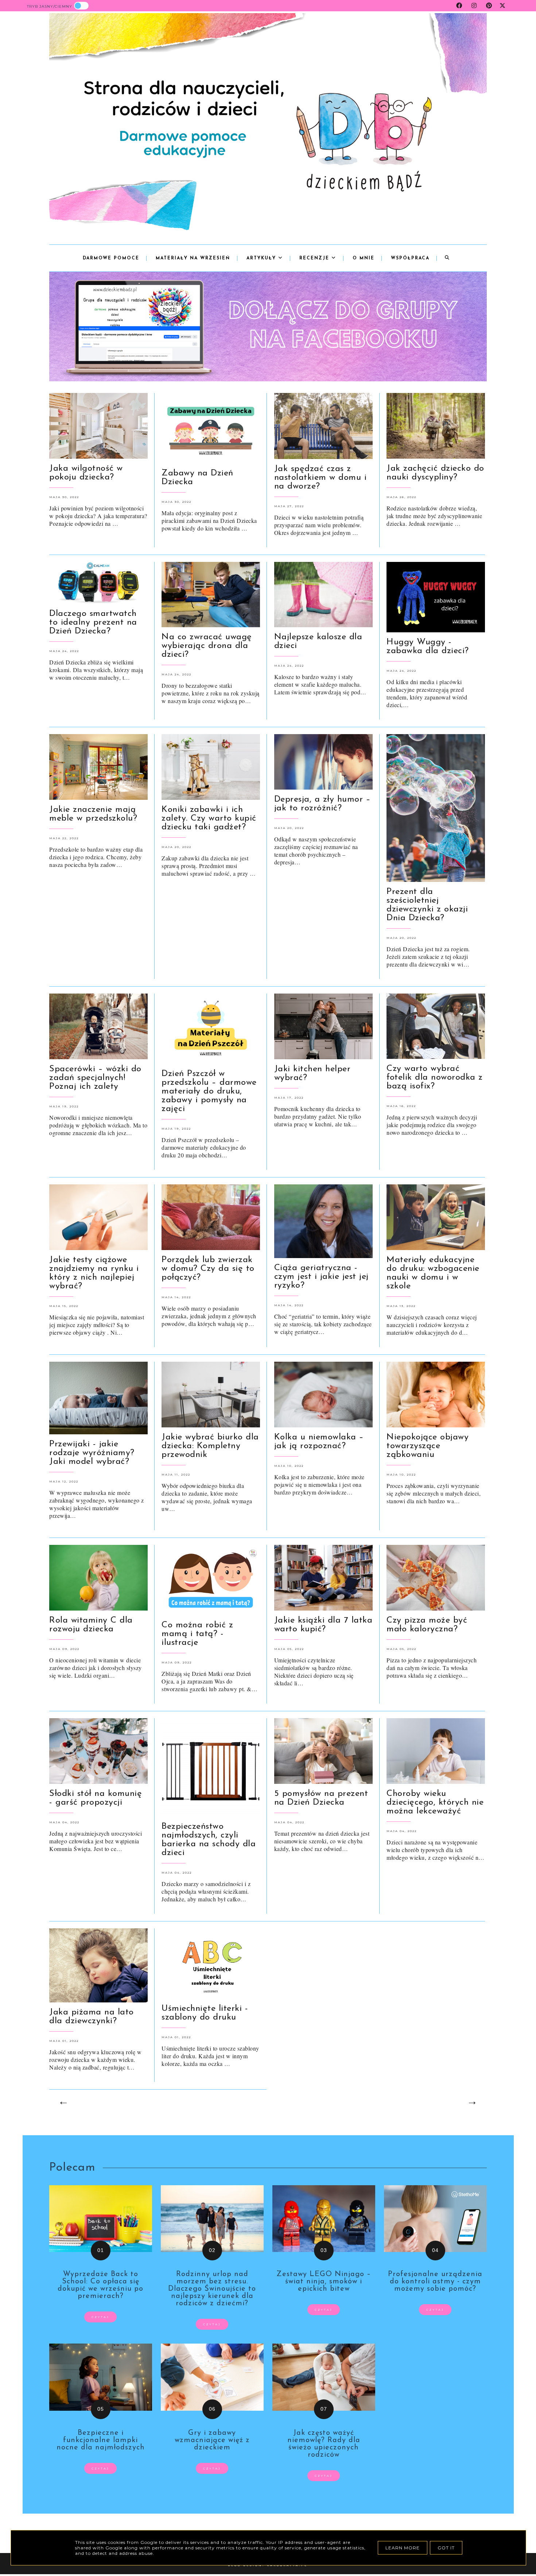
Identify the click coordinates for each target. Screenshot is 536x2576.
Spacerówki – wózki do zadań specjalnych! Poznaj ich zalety (95, 1078)
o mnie (364, 258)
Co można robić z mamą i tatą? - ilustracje (197, 1634)
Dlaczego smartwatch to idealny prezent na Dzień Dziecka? (93, 622)
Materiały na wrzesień (193, 258)
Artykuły (262, 258)
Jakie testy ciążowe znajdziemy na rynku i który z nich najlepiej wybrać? (94, 1273)
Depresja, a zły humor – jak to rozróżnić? (323, 804)
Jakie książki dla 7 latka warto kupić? (323, 1625)
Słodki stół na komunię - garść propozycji (96, 1798)
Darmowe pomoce (111, 258)
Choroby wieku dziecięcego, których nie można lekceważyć (435, 1802)
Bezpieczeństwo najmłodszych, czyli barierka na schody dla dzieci (209, 1840)
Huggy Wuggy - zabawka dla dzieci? (428, 647)
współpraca (410, 258)
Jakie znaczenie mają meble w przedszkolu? (93, 814)
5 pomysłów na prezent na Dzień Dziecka (321, 1798)
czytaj (100, 2317)
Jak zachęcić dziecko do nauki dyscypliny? (435, 473)
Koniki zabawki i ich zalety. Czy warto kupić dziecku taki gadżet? (209, 818)
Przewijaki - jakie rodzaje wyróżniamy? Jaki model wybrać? (92, 1453)
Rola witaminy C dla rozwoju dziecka (91, 1625)
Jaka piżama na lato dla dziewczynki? (92, 2017)
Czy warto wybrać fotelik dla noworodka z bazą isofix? (435, 1077)
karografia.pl (287, 2565)
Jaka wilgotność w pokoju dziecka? (86, 473)
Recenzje (315, 258)
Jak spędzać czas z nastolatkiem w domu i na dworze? (321, 478)
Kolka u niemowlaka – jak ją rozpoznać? (319, 1442)
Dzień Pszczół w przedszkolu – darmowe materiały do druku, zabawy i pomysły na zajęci (209, 1091)
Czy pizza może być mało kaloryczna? (427, 1625)
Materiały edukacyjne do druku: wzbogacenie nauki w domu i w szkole (433, 1273)
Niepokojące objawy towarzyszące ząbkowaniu (428, 1446)
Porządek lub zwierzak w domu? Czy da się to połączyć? (208, 1269)
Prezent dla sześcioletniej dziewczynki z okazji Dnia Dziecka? (427, 905)
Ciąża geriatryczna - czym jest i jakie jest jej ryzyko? (321, 1277)
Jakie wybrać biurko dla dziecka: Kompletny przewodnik (210, 1446)
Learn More (403, 2548)
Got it (446, 2548)
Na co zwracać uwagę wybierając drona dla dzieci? (207, 646)
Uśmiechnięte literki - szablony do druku (205, 2013)
